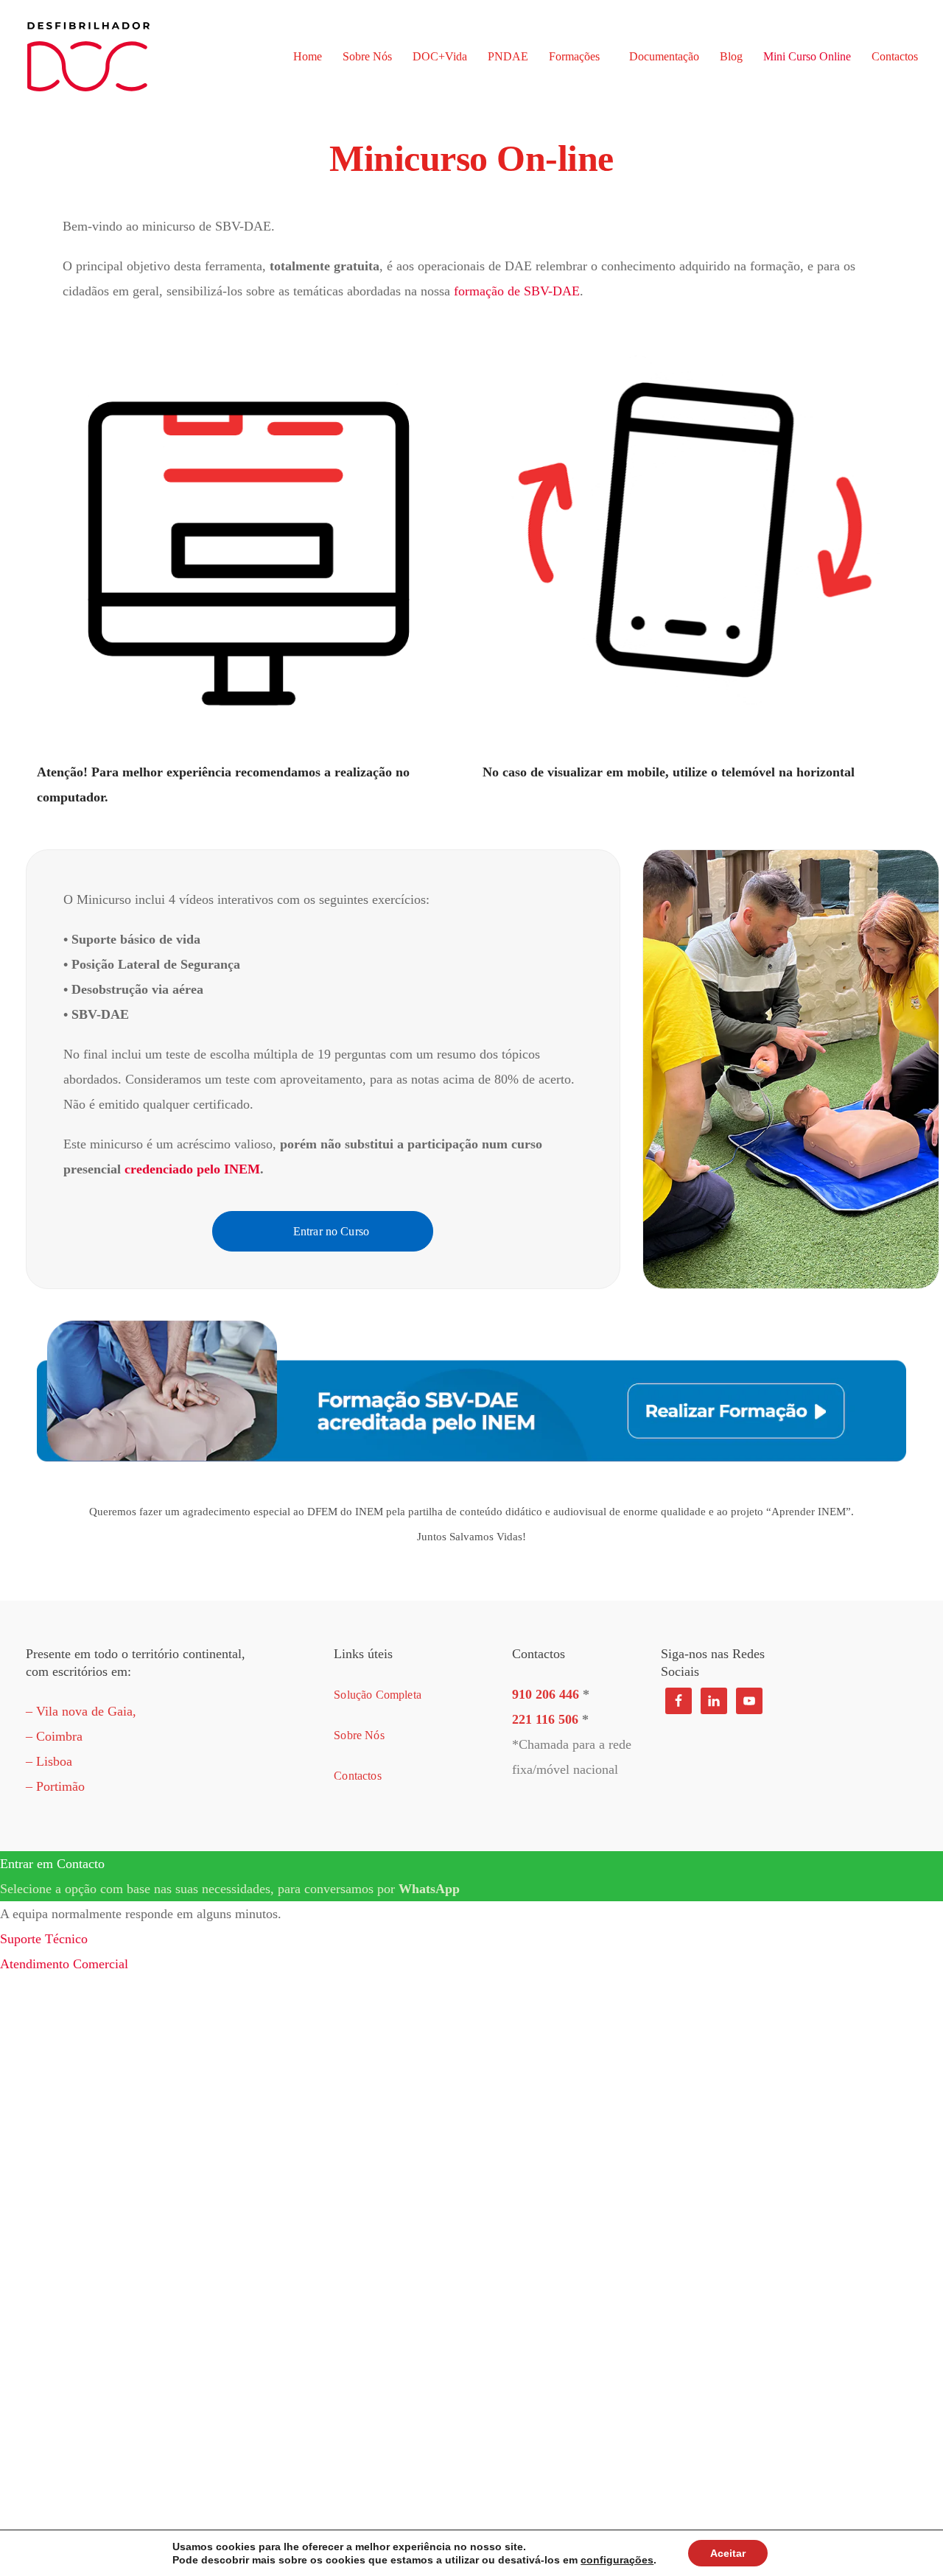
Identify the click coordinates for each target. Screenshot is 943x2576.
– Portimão (55, 1786)
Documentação (664, 56)
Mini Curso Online (807, 56)
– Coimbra (54, 1736)
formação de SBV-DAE (517, 291)
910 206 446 (546, 1694)
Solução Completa (378, 1695)
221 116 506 (545, 1719)
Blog (731, 56)
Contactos (895, 56)
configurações (617, 2560)
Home (308, 56)
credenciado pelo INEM (192, 1169)
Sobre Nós (367, 56)
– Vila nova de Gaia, (81, 1711)
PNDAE (508, 56)
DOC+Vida (440, 56)
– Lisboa (49, 1761)
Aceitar (728, 2553)
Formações (574, 56)
